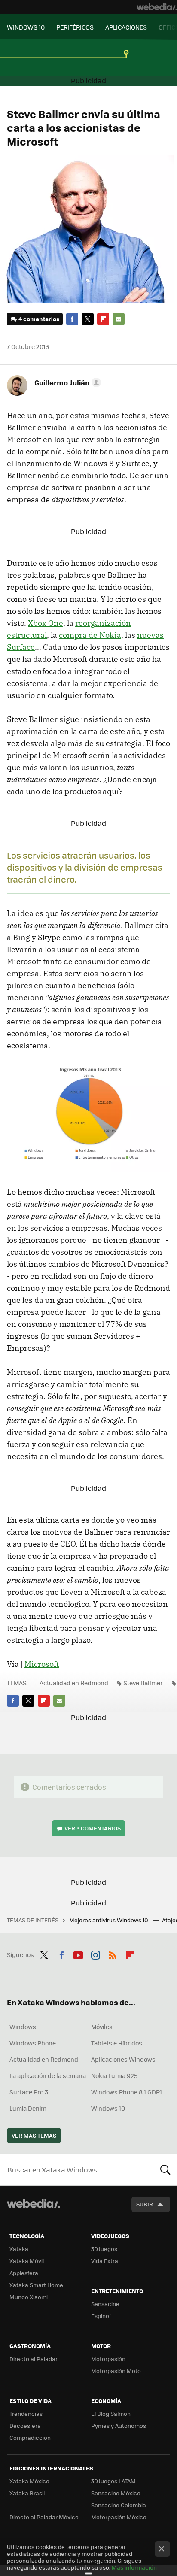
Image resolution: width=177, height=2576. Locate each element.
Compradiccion (30, 2438)
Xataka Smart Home (36, 2285)
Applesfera (24, 2273)
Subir (145, 2204)
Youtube (78, 1954)
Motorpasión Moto (116, 2371)
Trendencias (26, 2414)
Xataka (19, 2249)
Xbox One (46, 623)
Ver (93, 1828)
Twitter (88, 319)
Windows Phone (33, 2043)
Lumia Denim (28, 2108)
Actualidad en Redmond (74, 1683)
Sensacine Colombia (119, 2505)
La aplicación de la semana (48, 2075)
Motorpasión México (119, 2517)
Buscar (165, 2169)
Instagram (95, 1954)
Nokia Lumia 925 (114, 2075)
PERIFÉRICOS (75, 27)
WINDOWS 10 (26, 27)
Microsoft (42, 1664)
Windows (23, 2027)
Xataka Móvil (27, 2261)
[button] (66, 382)
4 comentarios (39, 319)
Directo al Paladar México (44, 2517)
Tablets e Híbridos (117, 2043)
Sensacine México (116, 2493)
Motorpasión (108, 2359)
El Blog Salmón (111, 2414)
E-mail (119, 319)
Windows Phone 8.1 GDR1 (127, 2092)
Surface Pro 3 (29, 2092)
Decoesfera (25, 2426)
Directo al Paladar (34, 2359)
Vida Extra (105, 2261)
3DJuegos (104, 2249)
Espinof (101, 2316)
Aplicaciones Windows (123, 2059)
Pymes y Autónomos (119, 2426)
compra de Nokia (90, 635)
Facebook (72, 319)
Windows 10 (108, 2108)
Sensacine (105, 2304)
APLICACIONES (126, 27)
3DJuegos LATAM (113, 2481)
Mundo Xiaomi (29, 2297)
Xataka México (29, 2481)
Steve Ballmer (143, 1683)
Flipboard (103, 319)
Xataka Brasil (27, 2493)
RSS (113, 1954)
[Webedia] (157, 7)
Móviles (102, 2027)
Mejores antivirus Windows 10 (109, 1920)
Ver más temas (34, 2135)
